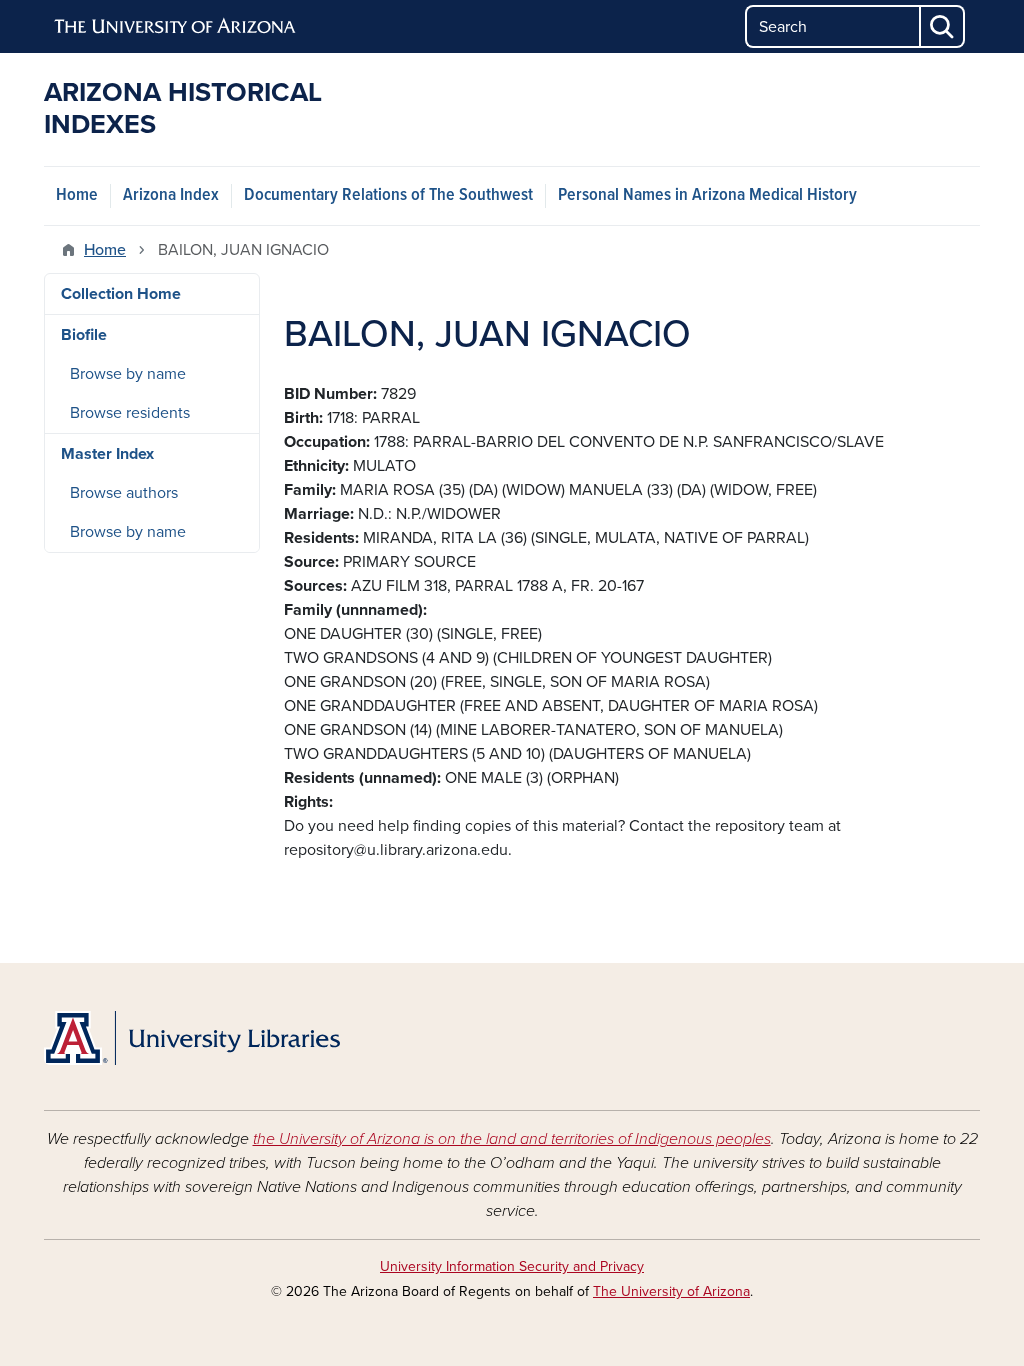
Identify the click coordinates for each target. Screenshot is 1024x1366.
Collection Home (121, 294)
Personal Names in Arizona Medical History (707, 195)
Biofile (84, 335)
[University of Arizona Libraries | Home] (192, 1038)
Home (77, 195)
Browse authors (124, 493)
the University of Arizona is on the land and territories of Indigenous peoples (512, 1139)
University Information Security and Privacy (512, 1266)
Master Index (107, 454)
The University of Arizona (671, 1291)
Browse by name (128, 374)
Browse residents (130, 413)
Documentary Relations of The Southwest (388, 195)
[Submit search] (943, 26)
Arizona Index (171, 195)
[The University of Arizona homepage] (176, 27)
